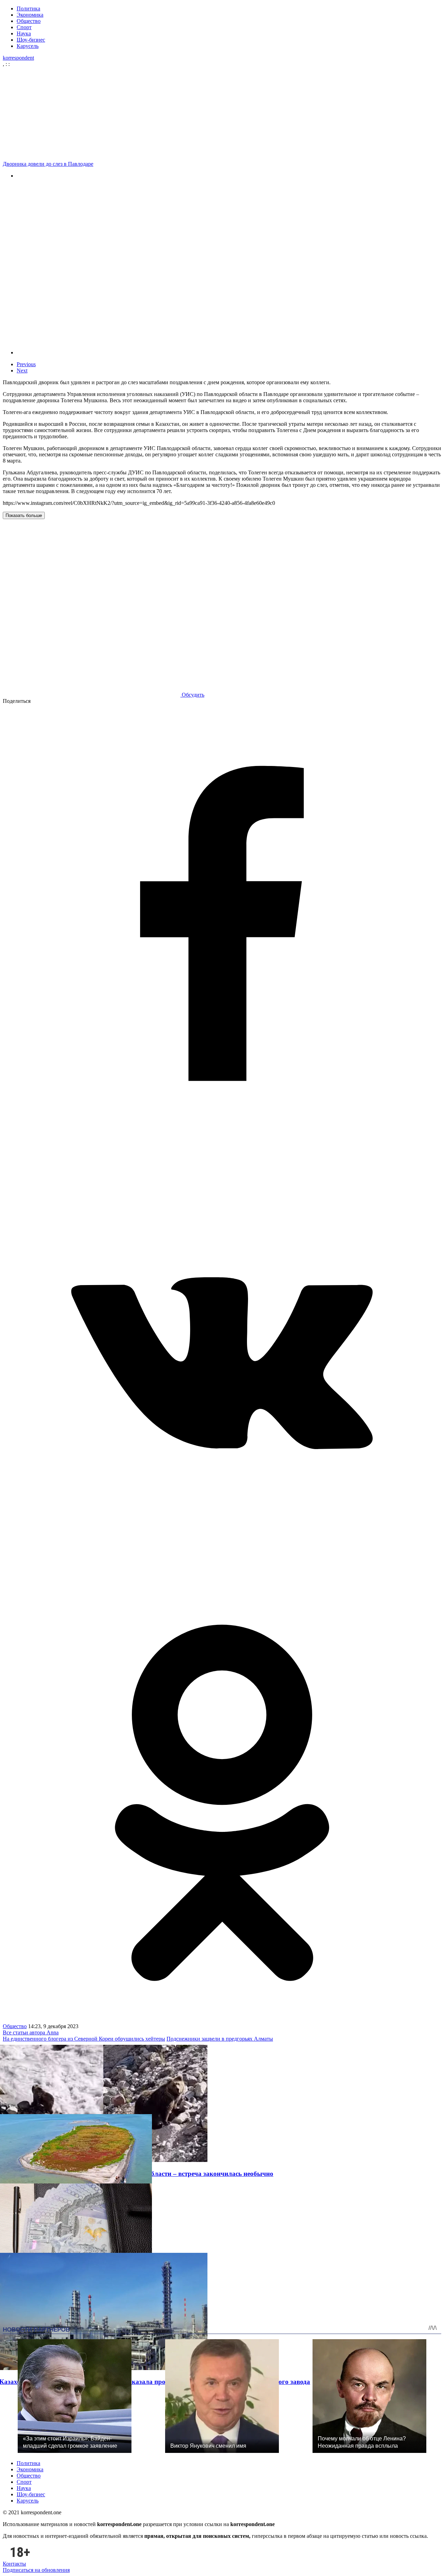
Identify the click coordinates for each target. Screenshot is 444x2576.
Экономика (30, 15)
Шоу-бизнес (31, 40)
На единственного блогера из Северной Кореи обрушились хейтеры (84, 2039)
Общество (29, 21)
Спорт (24, 27)
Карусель (28, 46)
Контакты (14, 2564)
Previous (26, 364)
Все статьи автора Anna (31, 2032)
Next (22, 371)
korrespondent (18, 58)
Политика (28, 8)
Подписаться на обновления (36, 2570)
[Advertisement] (224, 113)
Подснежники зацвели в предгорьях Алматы (220, 2039)
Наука (24, 33)
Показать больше (24, 515)
